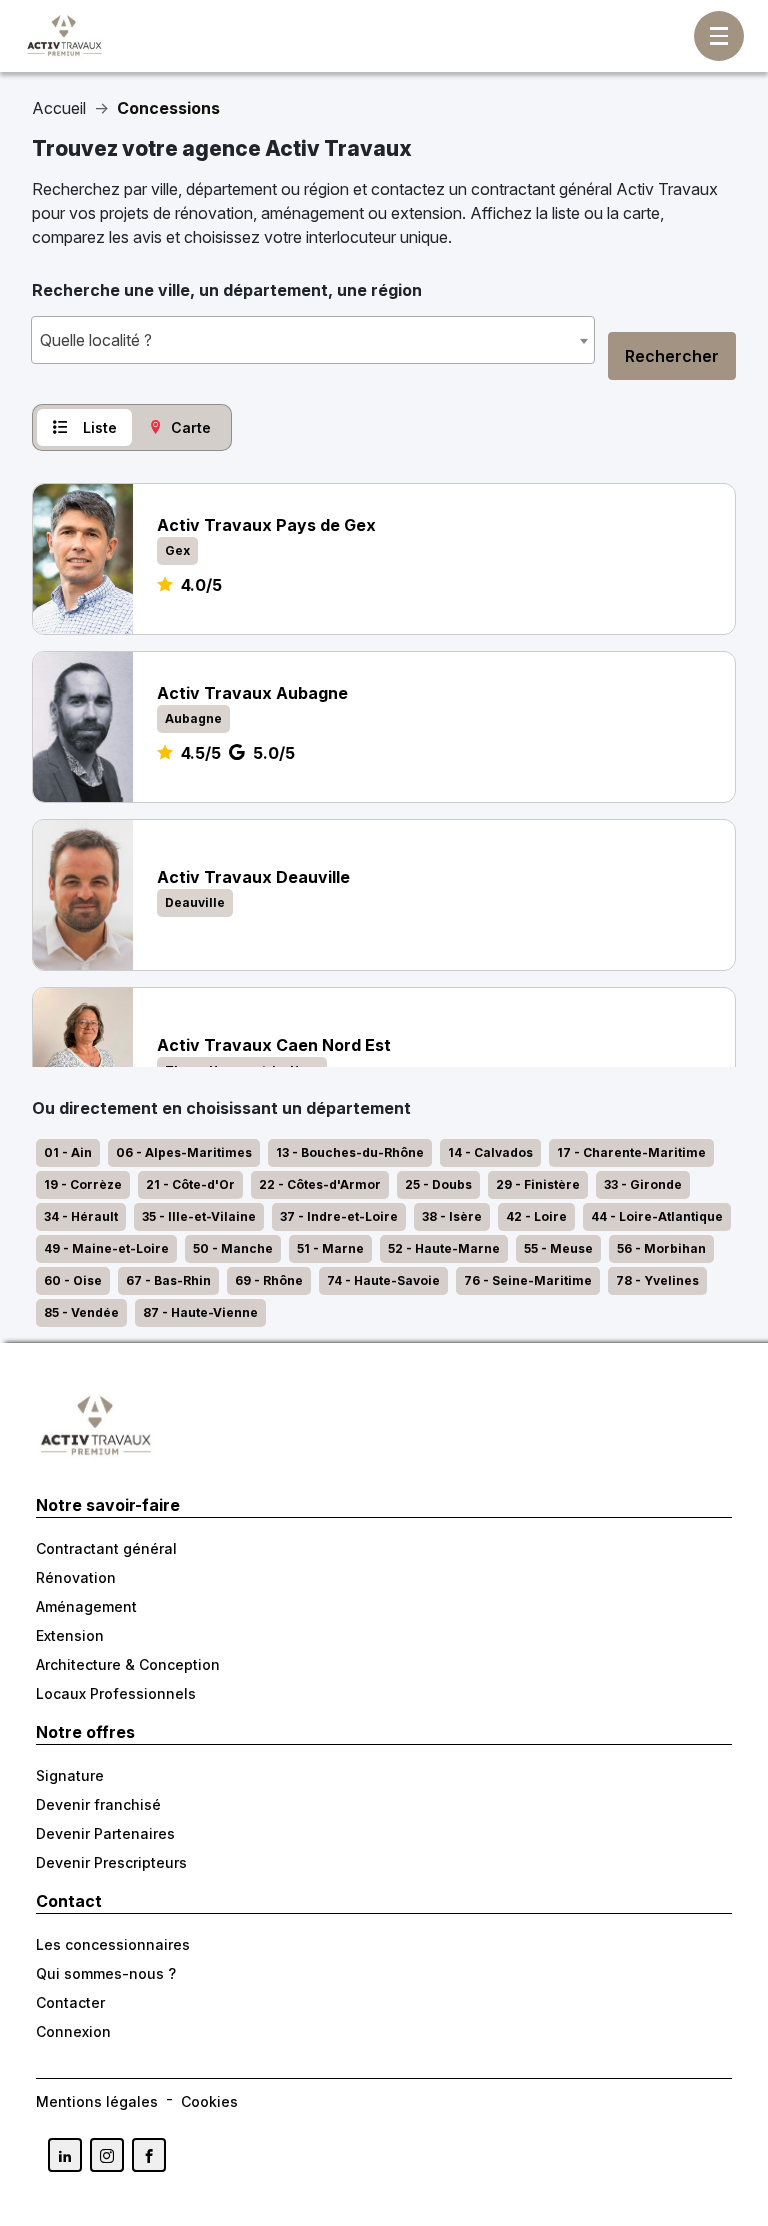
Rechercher (672, 356)
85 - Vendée (81, 1312)
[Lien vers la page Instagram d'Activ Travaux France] (107, 2155)
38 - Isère (452, 1216)
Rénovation (76, 1577)
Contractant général (106, 1548)
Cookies (209, 2101)
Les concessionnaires (113, 1944)
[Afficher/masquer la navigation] (719, 36)
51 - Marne (330, 1248)
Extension (70, 1635)
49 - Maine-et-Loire (106, 1248)
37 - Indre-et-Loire (339, 1216)
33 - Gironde (643, 1184)
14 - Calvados (490, 1152)
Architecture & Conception (128, 1664)
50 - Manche (233, 1248)
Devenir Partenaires (105, 1833)
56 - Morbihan (661, 1248)
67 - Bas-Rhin (168, 1280)
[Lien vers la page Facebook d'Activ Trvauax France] (149, 2155)
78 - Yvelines (657, 1280)
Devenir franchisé (98, 1804)
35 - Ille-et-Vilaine (199, 1216)
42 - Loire (536, 1216)
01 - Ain (68, 1152)
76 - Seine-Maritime (528, 1280)
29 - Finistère (538, 1184)
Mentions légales (97, 2101)
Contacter (70, 2002)
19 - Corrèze (83, 1184)
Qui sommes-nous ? (106, 1973)
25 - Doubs (438, 1184)
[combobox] (313, 340)
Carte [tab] (191, 427)
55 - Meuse (558, 1248)
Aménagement (86, 1606)
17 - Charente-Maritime (631, 1152)
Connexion (73, 2031)
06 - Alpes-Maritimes (184, 1152)
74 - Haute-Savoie (383, 1280)
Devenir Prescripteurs (111, 1862)
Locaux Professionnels (116, 1693)
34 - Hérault (81, 1216)
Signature (70, 1775)
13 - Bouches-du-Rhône (350, 1152)
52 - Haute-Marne (444, 1248)
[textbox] (313, 340)
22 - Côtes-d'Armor (320, 1184)
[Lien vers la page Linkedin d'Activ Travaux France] (65, 2155)
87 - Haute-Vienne (200, 1312)
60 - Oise (73, 1280)
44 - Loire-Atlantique (657, 1216)
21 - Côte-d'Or (190, 1184)
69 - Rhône (269, 1280)
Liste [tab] (100, 427)
